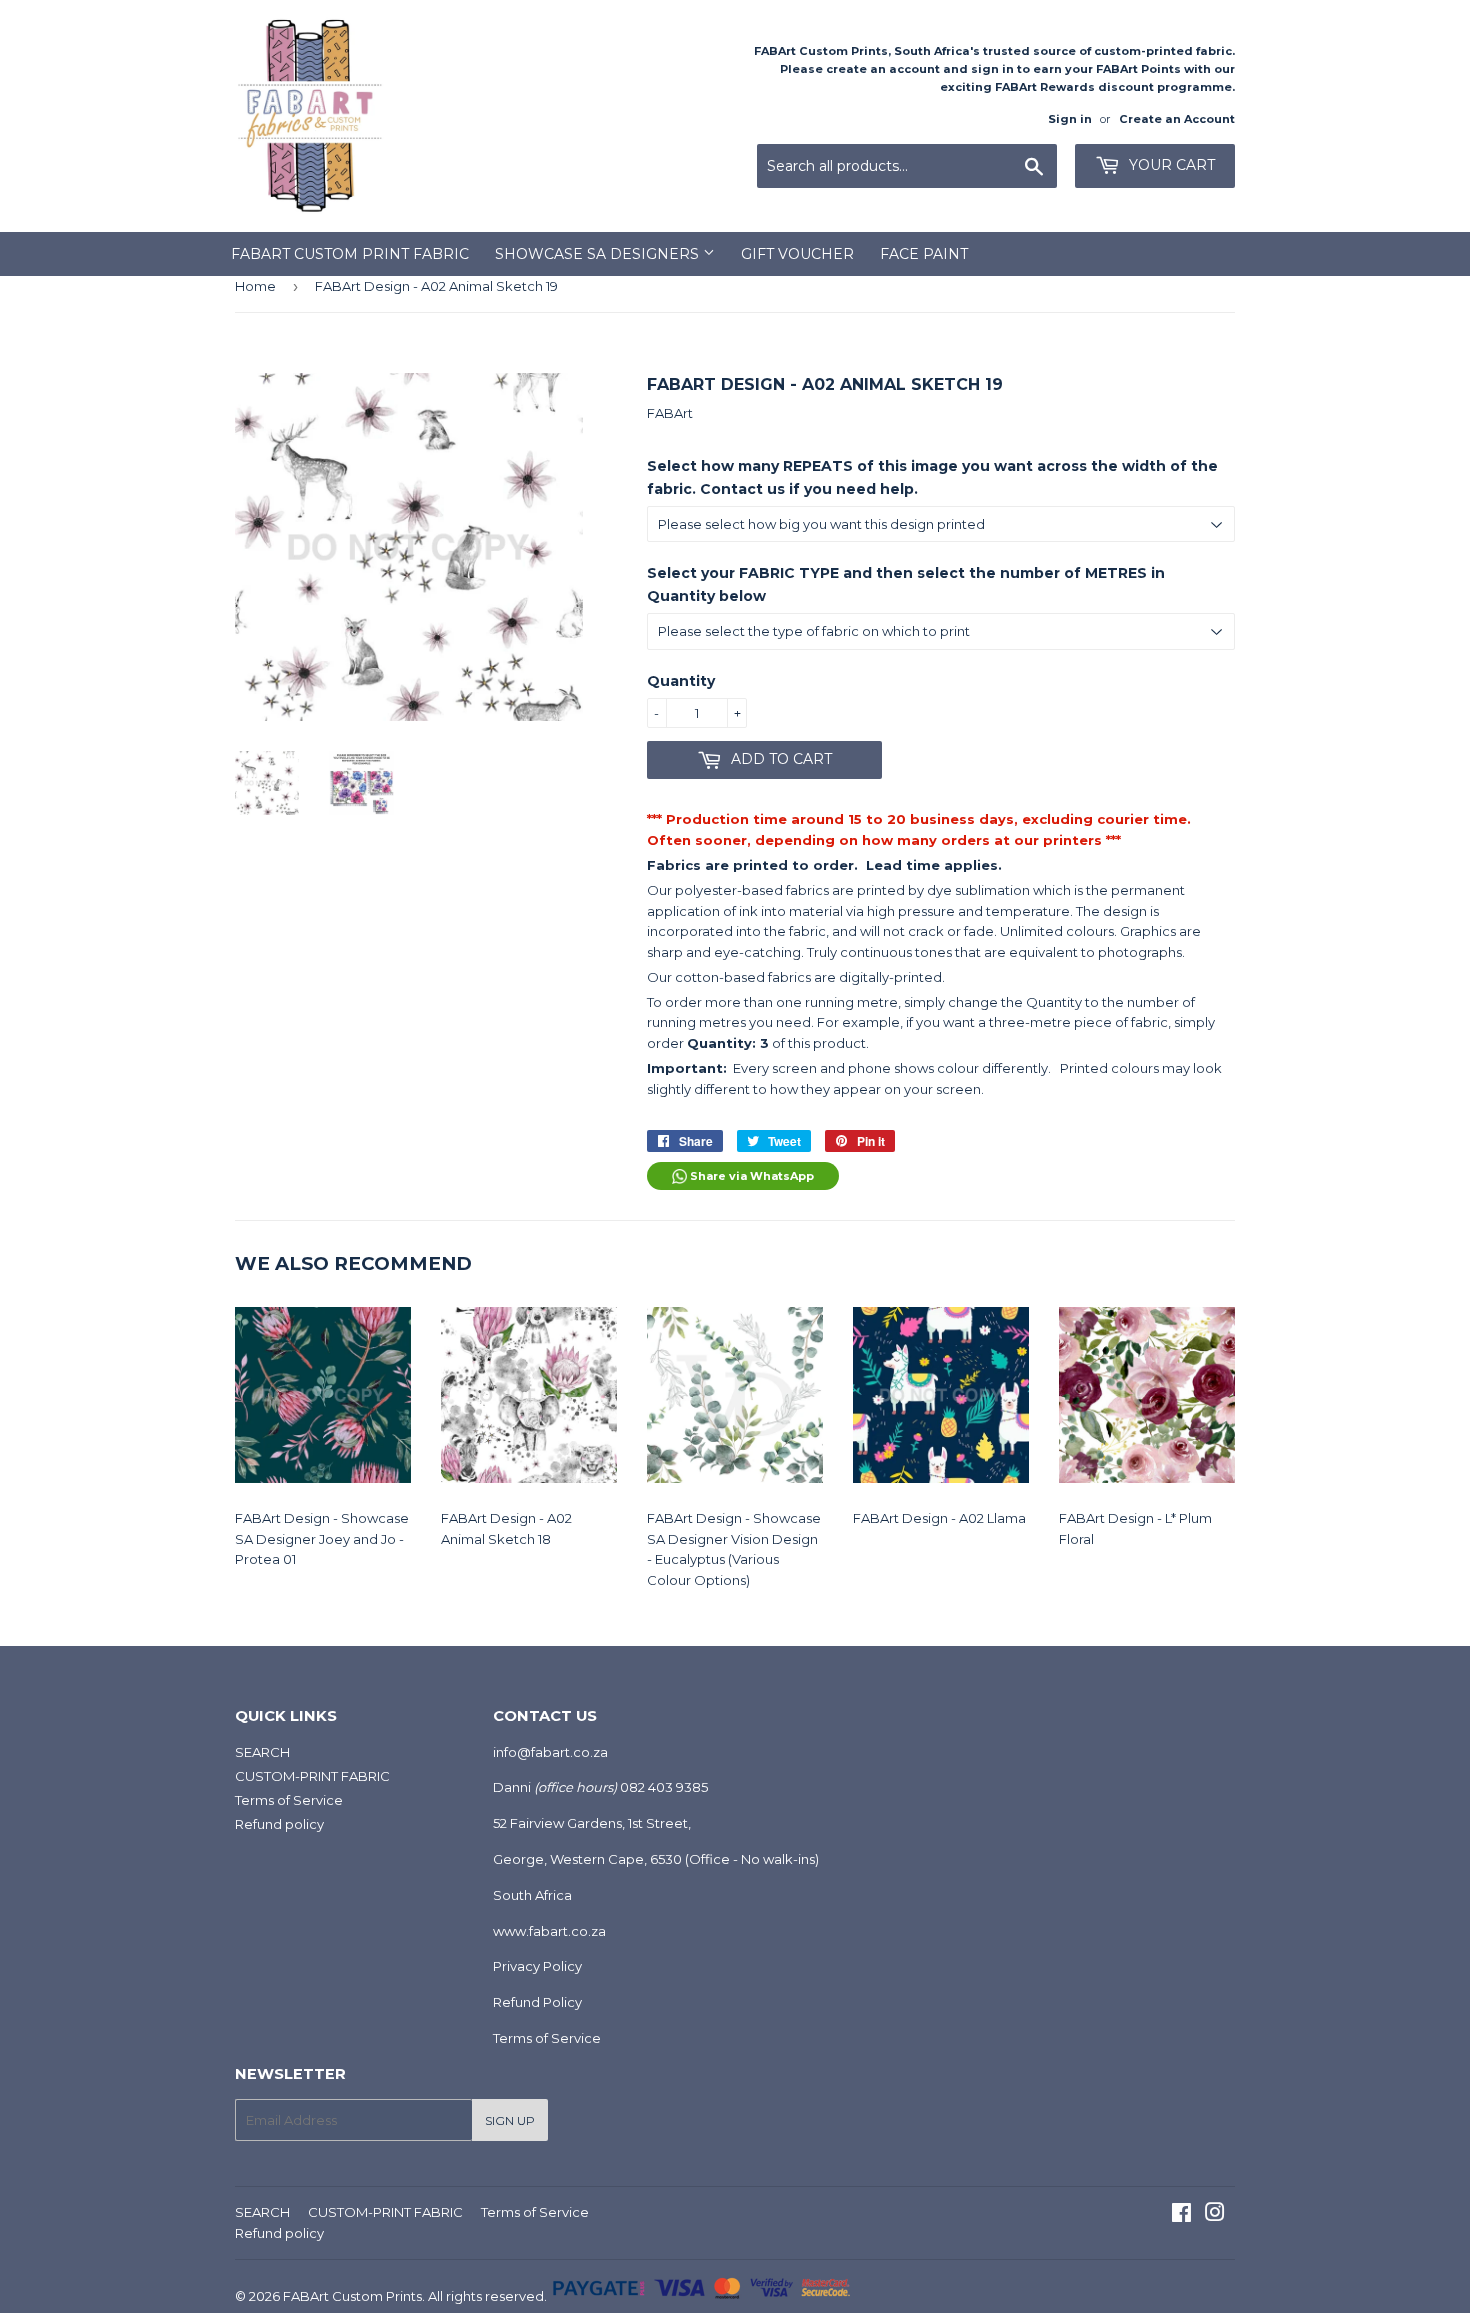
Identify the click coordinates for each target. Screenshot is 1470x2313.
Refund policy (279, 1824)
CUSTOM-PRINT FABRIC (312, 1776)
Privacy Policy (537, 1966)
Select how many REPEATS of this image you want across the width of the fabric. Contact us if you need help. (932, 477)
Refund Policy (537, 2002)
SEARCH (262, 1752)
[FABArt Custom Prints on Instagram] (1215, 2215)
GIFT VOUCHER (797, 254)
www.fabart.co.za (549, 1931)
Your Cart (1170, 165)
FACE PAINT (924, 254)
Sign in (1070, 119)
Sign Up (510, 2120)
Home (255, 286)
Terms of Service (289, 1800)
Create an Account (1177, 119)
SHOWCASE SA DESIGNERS (599, 254)
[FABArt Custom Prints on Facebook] (1181, 2215)
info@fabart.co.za (550, 1752)
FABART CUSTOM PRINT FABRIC (350, 254)
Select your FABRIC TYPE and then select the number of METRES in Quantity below (906, 584)
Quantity (681, 681)
